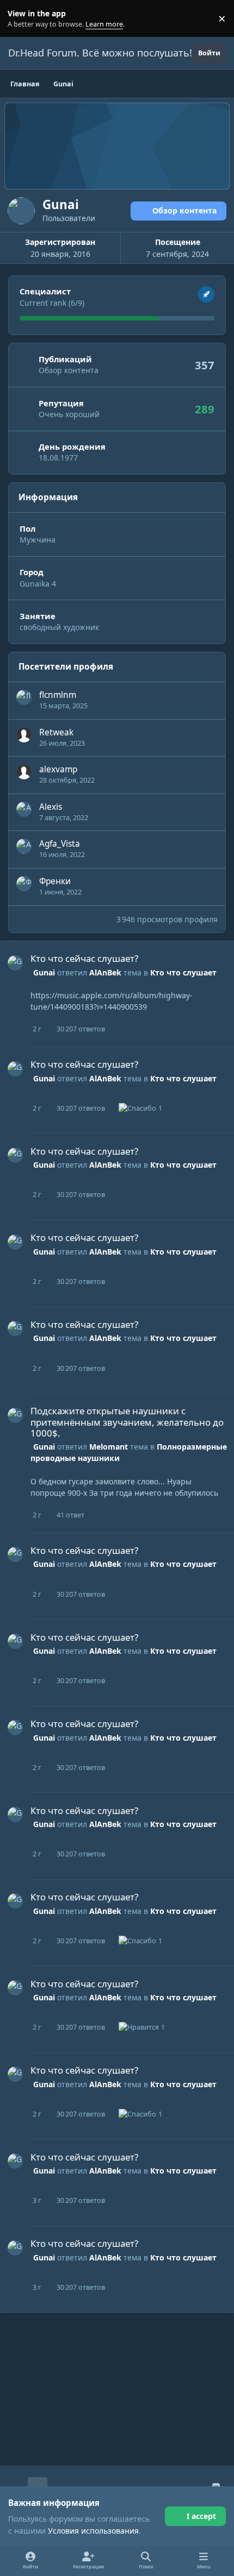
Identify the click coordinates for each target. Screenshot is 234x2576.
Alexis (51, 807)
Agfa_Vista (60, 844)
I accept (201, 2516)
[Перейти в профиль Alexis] (24, 809)
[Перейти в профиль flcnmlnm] (24, 697)
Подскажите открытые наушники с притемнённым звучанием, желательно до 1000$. (127, 1422)
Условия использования (93, 2531)
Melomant (109, 1447)
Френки (55, 881)
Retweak (56, 732)
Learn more (21, 19)
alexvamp (58, 769)
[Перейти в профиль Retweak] (24, 735)
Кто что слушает (183, 972)
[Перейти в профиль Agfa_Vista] (24, 846)
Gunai (44, 972)
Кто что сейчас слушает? (84, 958)
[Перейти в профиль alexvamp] (24, 772)
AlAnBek (105, 972)
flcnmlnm (58, 695)
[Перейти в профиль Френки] (24, 884)
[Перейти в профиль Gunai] (15, 963)
